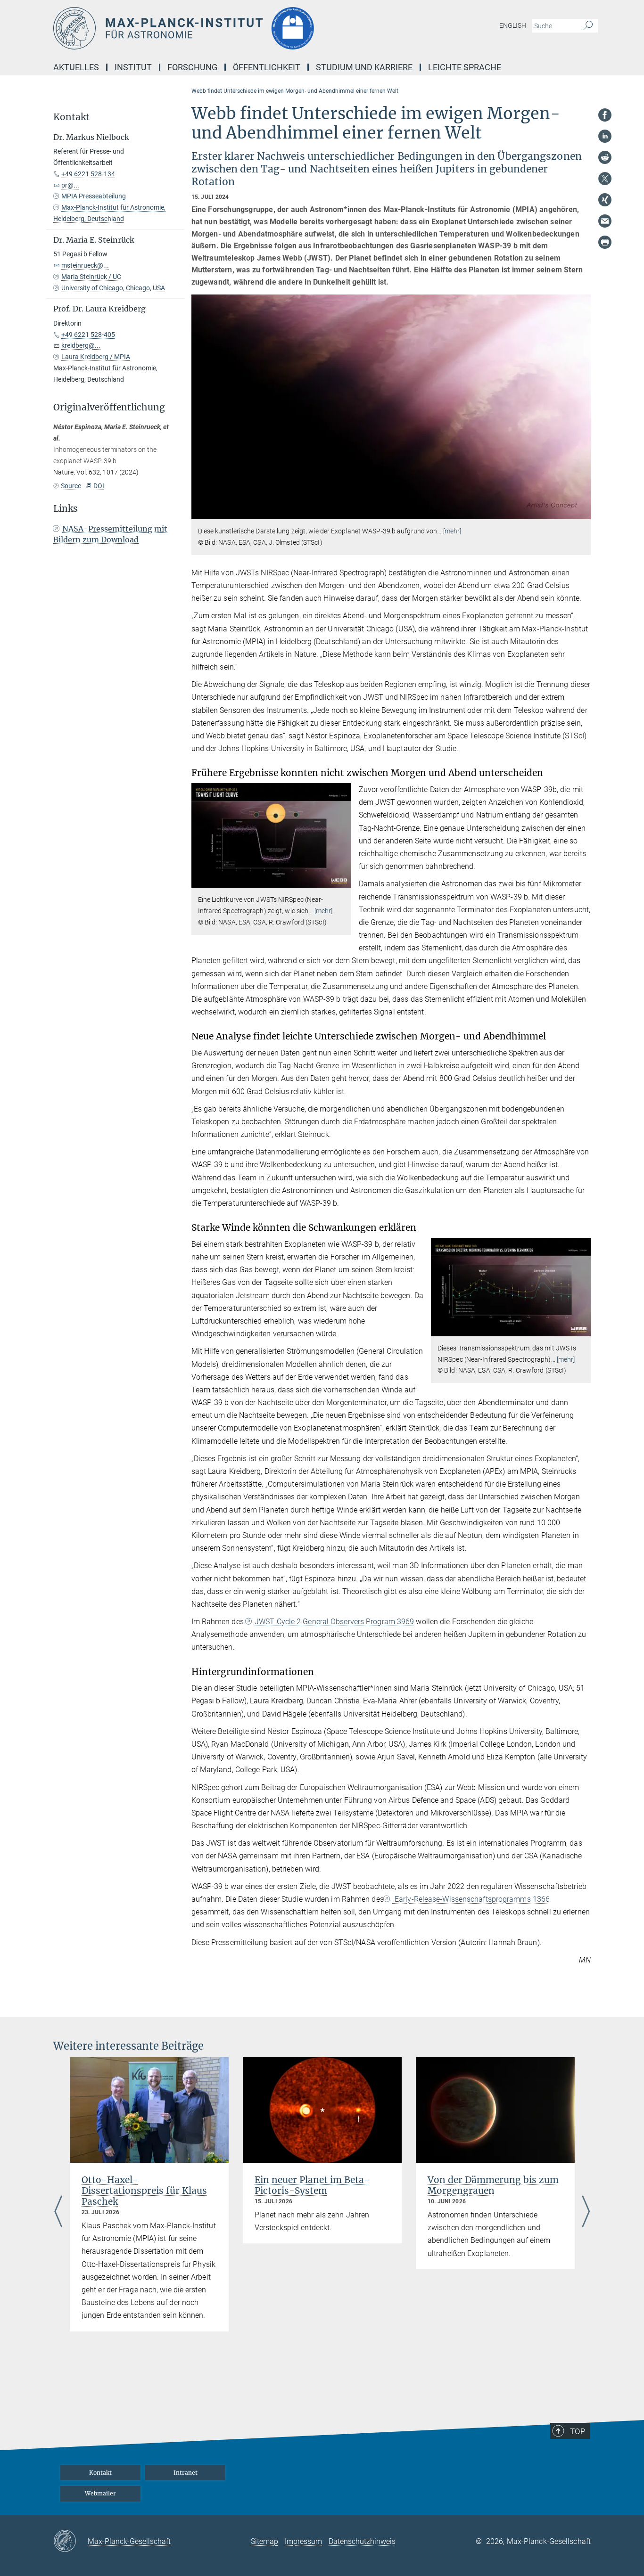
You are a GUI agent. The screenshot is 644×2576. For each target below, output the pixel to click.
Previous (58, 2212)
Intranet (186, 2473)
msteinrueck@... (85, 265)
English (513, 25)
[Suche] (588, 26)
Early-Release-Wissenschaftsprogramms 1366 (471, 1899)
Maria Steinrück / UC (91, 277)
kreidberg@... (81, 345)
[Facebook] (605, 115)
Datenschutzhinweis (362, 2541)
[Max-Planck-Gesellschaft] (70, 2542)
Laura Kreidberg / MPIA (96, 357)
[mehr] (452, 531)
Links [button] (66, 509)
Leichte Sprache (465, 67)
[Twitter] (605, 179)
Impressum (303, 2541)
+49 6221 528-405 (88, 335)
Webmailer (100, 2493)
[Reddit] (605, 157)
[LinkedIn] (605, 136)
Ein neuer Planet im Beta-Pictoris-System (312, 2185)
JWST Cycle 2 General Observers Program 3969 (334, 1622)
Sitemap (264, 2541)
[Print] (605, 242)
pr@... (70, 185)
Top (578, 2431)
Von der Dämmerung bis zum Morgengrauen (493, 2185)
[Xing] (605, 200)
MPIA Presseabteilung (94, 196)
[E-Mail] (605, 221)
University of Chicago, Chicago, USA (113, 288)
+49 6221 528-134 (88, 174)
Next (586, 2212)
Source (71, 486)
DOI (99, 486)
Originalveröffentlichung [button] (109, 407)
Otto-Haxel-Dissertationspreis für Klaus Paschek (144, 2191)
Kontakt (100, 2473)
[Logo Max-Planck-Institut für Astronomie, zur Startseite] (230, 28)
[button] (582, 512)
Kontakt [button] (71, 117)
